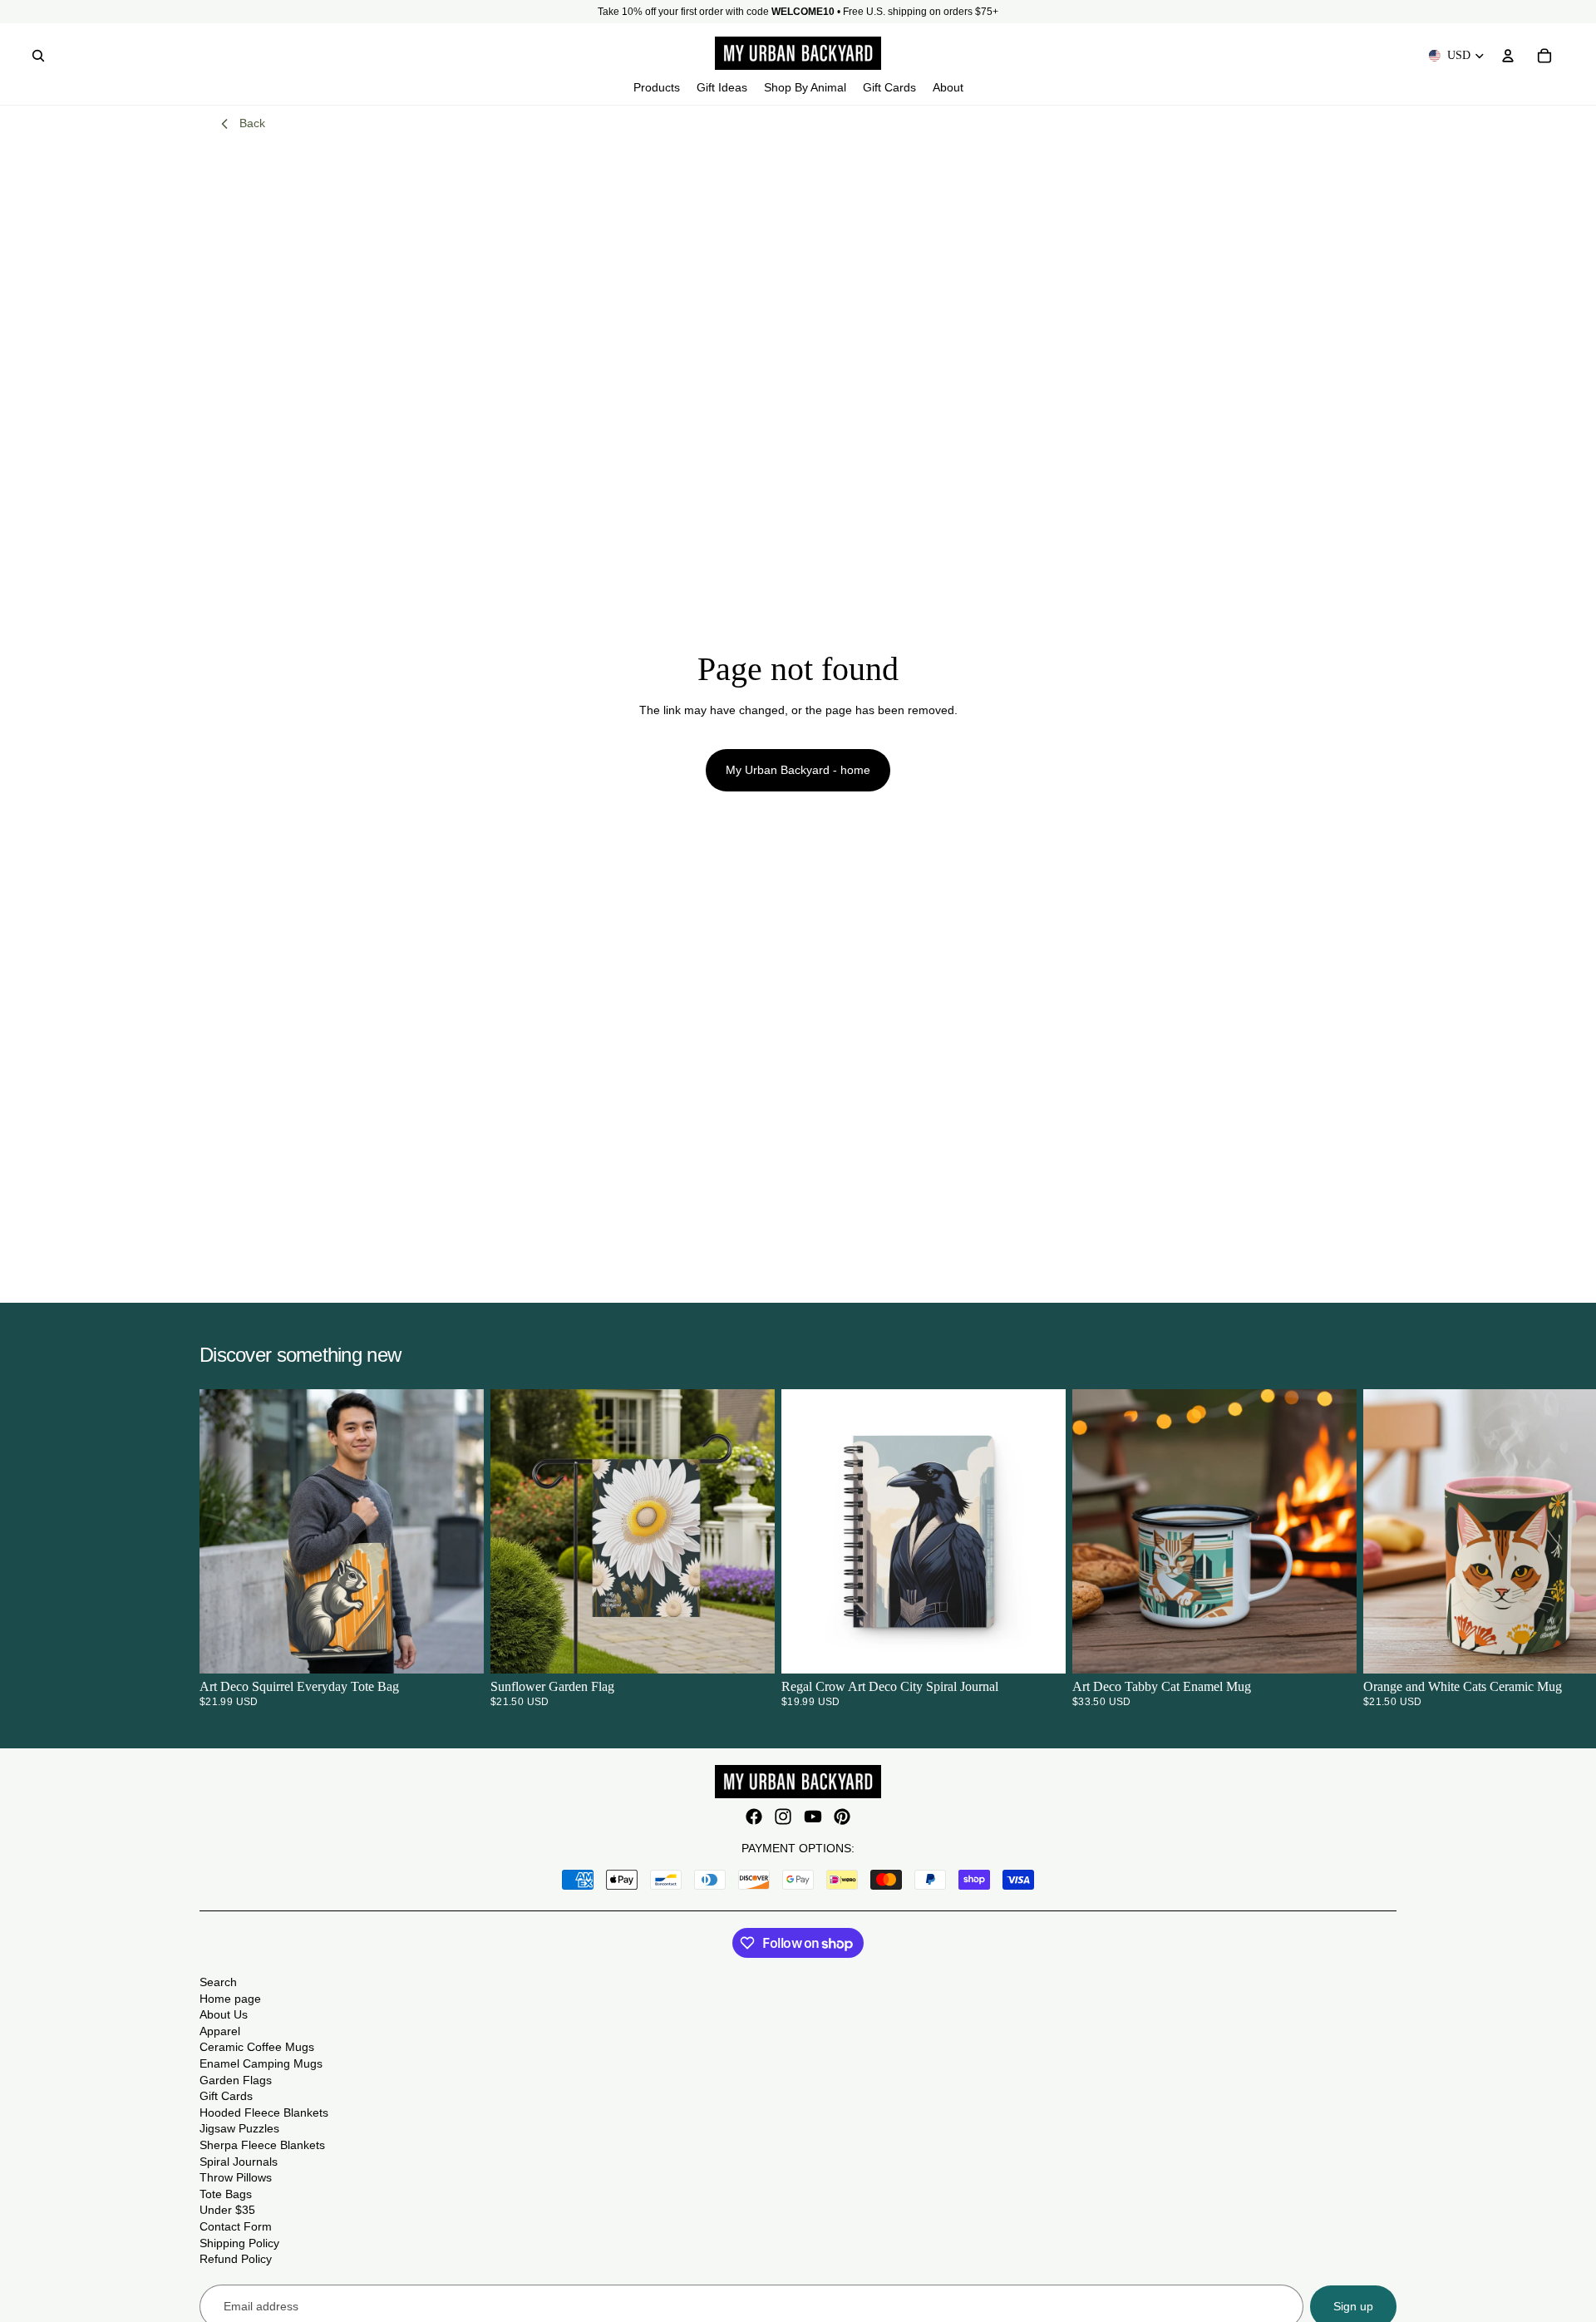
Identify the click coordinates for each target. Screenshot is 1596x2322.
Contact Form (236, 2226)
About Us (224, 2014)
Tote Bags (226, 2194)
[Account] (1508, 56)
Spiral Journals (239, 2162)
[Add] (749, 1649)
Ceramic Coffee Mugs (257, 2047)
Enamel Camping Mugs (261, 2063)
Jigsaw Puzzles (239, 2128)
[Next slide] (1377, 1548)
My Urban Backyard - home (798, 770)
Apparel (220, 2031)
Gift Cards (226, 2096)
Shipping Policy (239, 2243)
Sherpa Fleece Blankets (262, 2145)
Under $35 (227, 2210)
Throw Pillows (236, 2177)
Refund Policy (236, 2259)
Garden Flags (236, 2080)
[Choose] (458, 1649)
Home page (230, 1999)
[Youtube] (813, 1817)
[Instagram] (783, 1817)
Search (218, 1982)
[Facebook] (754, 1817)
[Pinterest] (842, 1817)
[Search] (38, 56)
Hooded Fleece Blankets (264, 2112)
